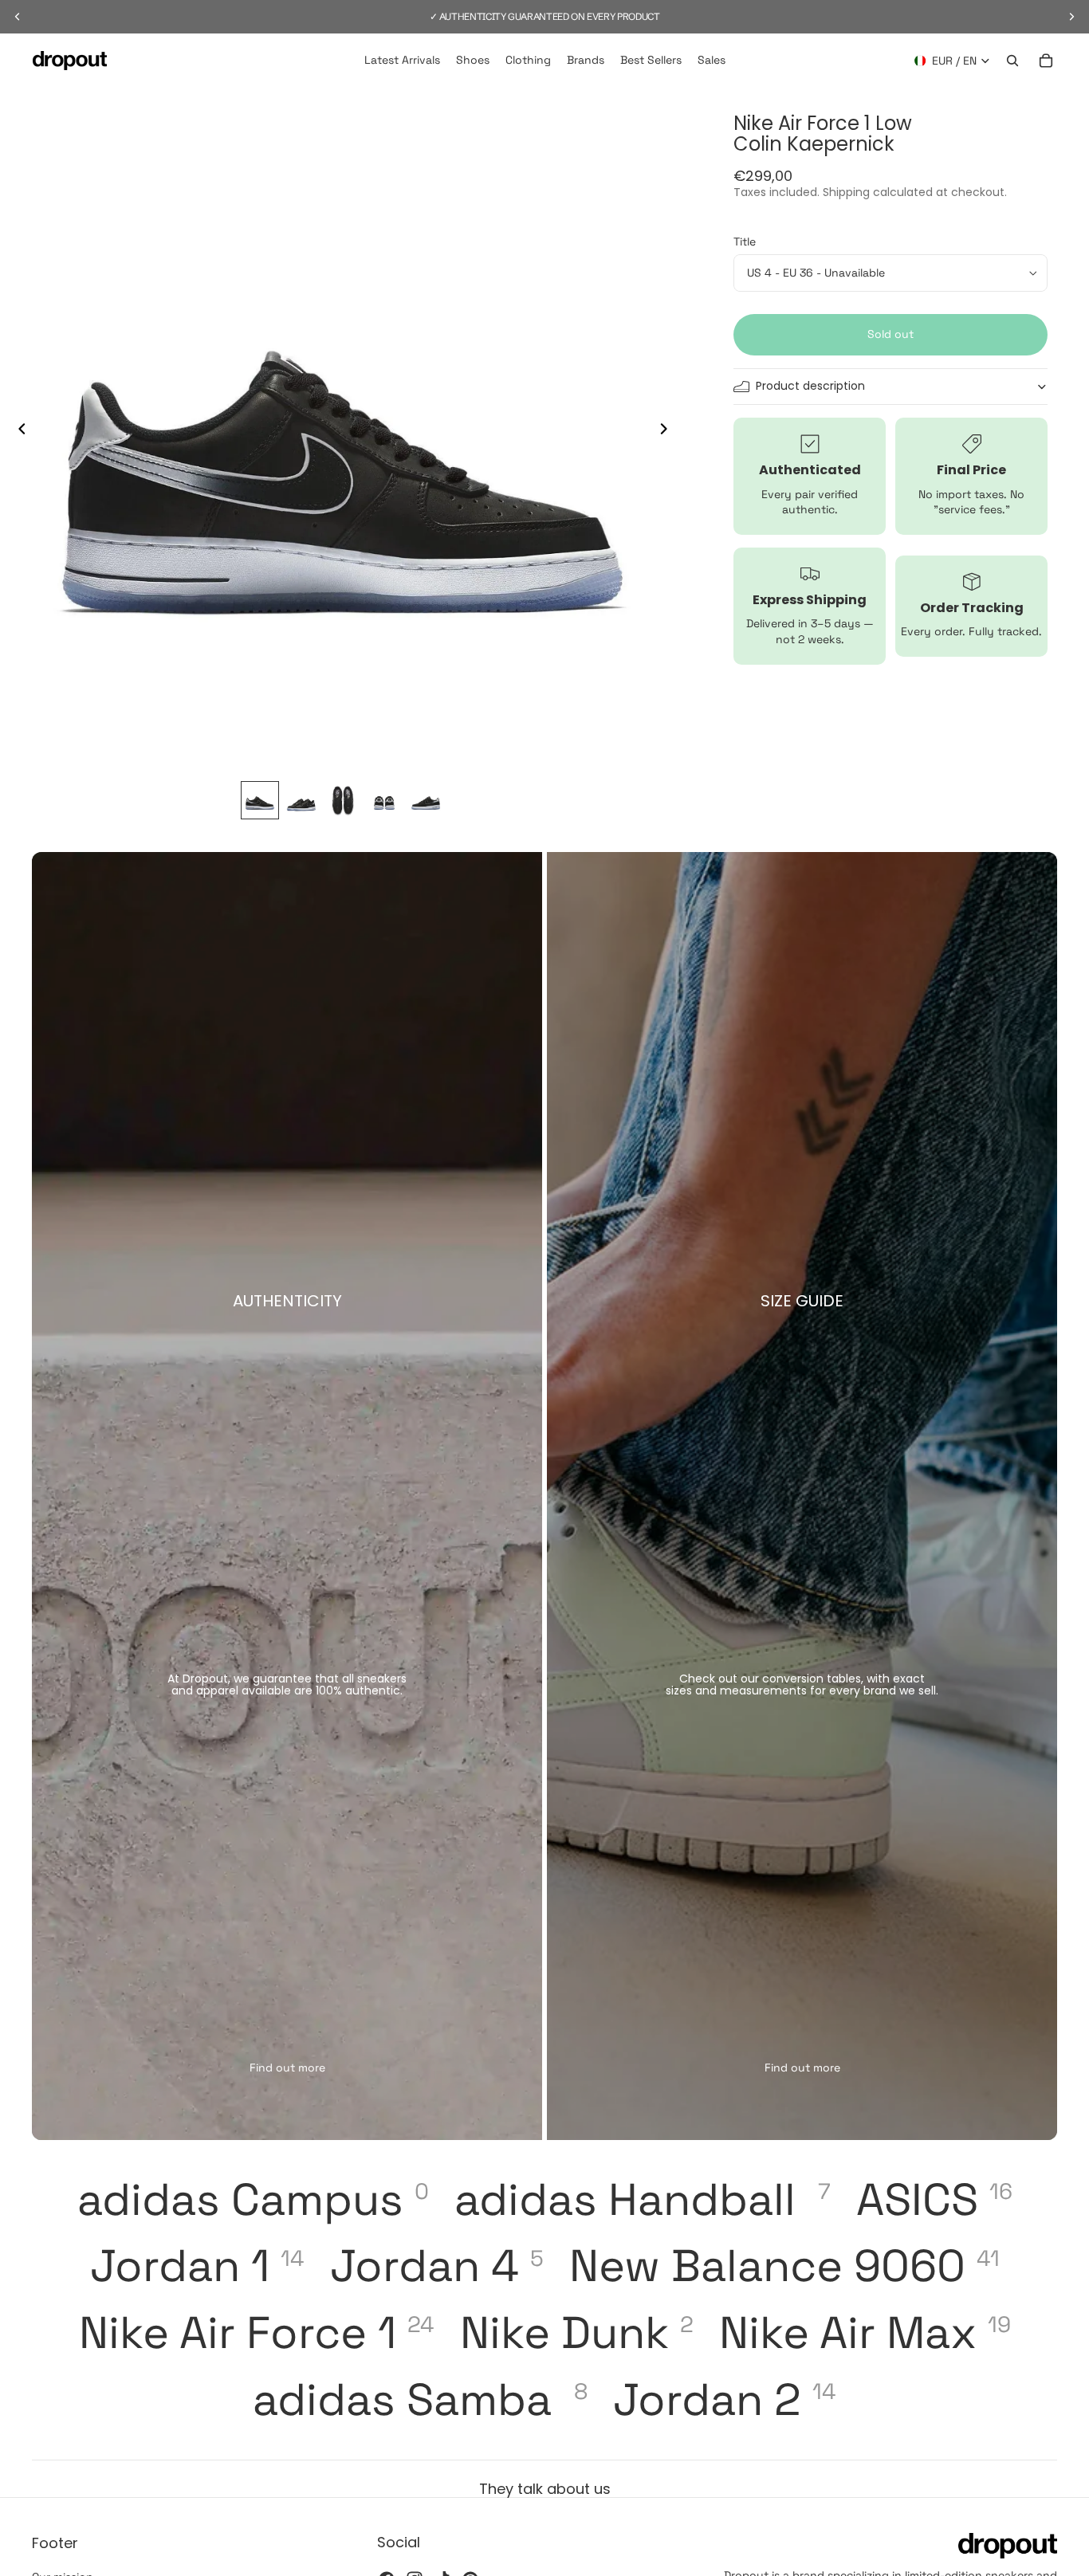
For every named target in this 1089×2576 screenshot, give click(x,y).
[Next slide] (668, 430)
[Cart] (1046, 61)
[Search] (1012, 61)
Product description (810, 387)
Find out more (287, 2067)
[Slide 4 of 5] (384, 800)
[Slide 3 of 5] (343, 800)
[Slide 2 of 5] (301, 800)
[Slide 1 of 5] (260, 800)
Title (745, 242)
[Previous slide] (18, 430)
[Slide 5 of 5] (426, 800)
